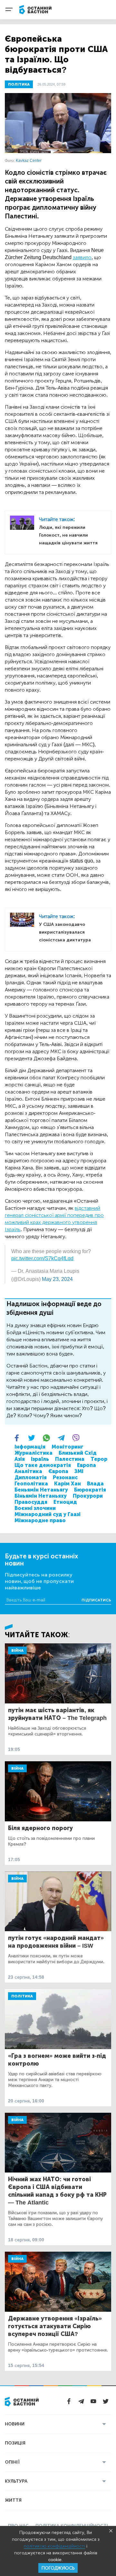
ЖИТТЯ (13, 2500)
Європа (58, 1471)
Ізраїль (40, 1459)
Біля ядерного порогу (40, 1828)
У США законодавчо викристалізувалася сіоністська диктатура (65, 932)
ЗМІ (79, 1471)
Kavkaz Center (29, 161)
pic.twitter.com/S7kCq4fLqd (42, 1258)
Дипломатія (31, 1477)
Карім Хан (68, 1484)
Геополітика (31, 1484)
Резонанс (65, 1477)
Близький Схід (78, 1453)
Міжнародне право (40, 1520)
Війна (17, 1650)
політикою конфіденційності (54, 2546)
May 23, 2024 (57, 1279)
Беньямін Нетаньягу (41, 1490)
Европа (87, 1465)
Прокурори (88, 1496)
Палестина (70, 1459)
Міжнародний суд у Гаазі (48, 1514)
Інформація (30, 1447)
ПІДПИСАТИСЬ (96, 1600)
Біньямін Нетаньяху (41, 1496)
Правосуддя (31, 1502)
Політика (22, 1996)
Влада (95, 1484)
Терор (99, 1459)
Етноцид (65, 1502)
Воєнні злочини (35, 1508)
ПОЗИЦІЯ (15, 2443)
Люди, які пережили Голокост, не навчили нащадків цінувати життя (68, 535)
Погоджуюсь (58, 2568)
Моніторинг (68, 1447)
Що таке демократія (43, 1465)
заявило (82, 257)
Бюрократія (90, 1490)
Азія (20, 1459)
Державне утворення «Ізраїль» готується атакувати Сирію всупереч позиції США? (55, 2326)
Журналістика (34, 1453)
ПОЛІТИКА (19, 84)
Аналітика (28, 1471)
